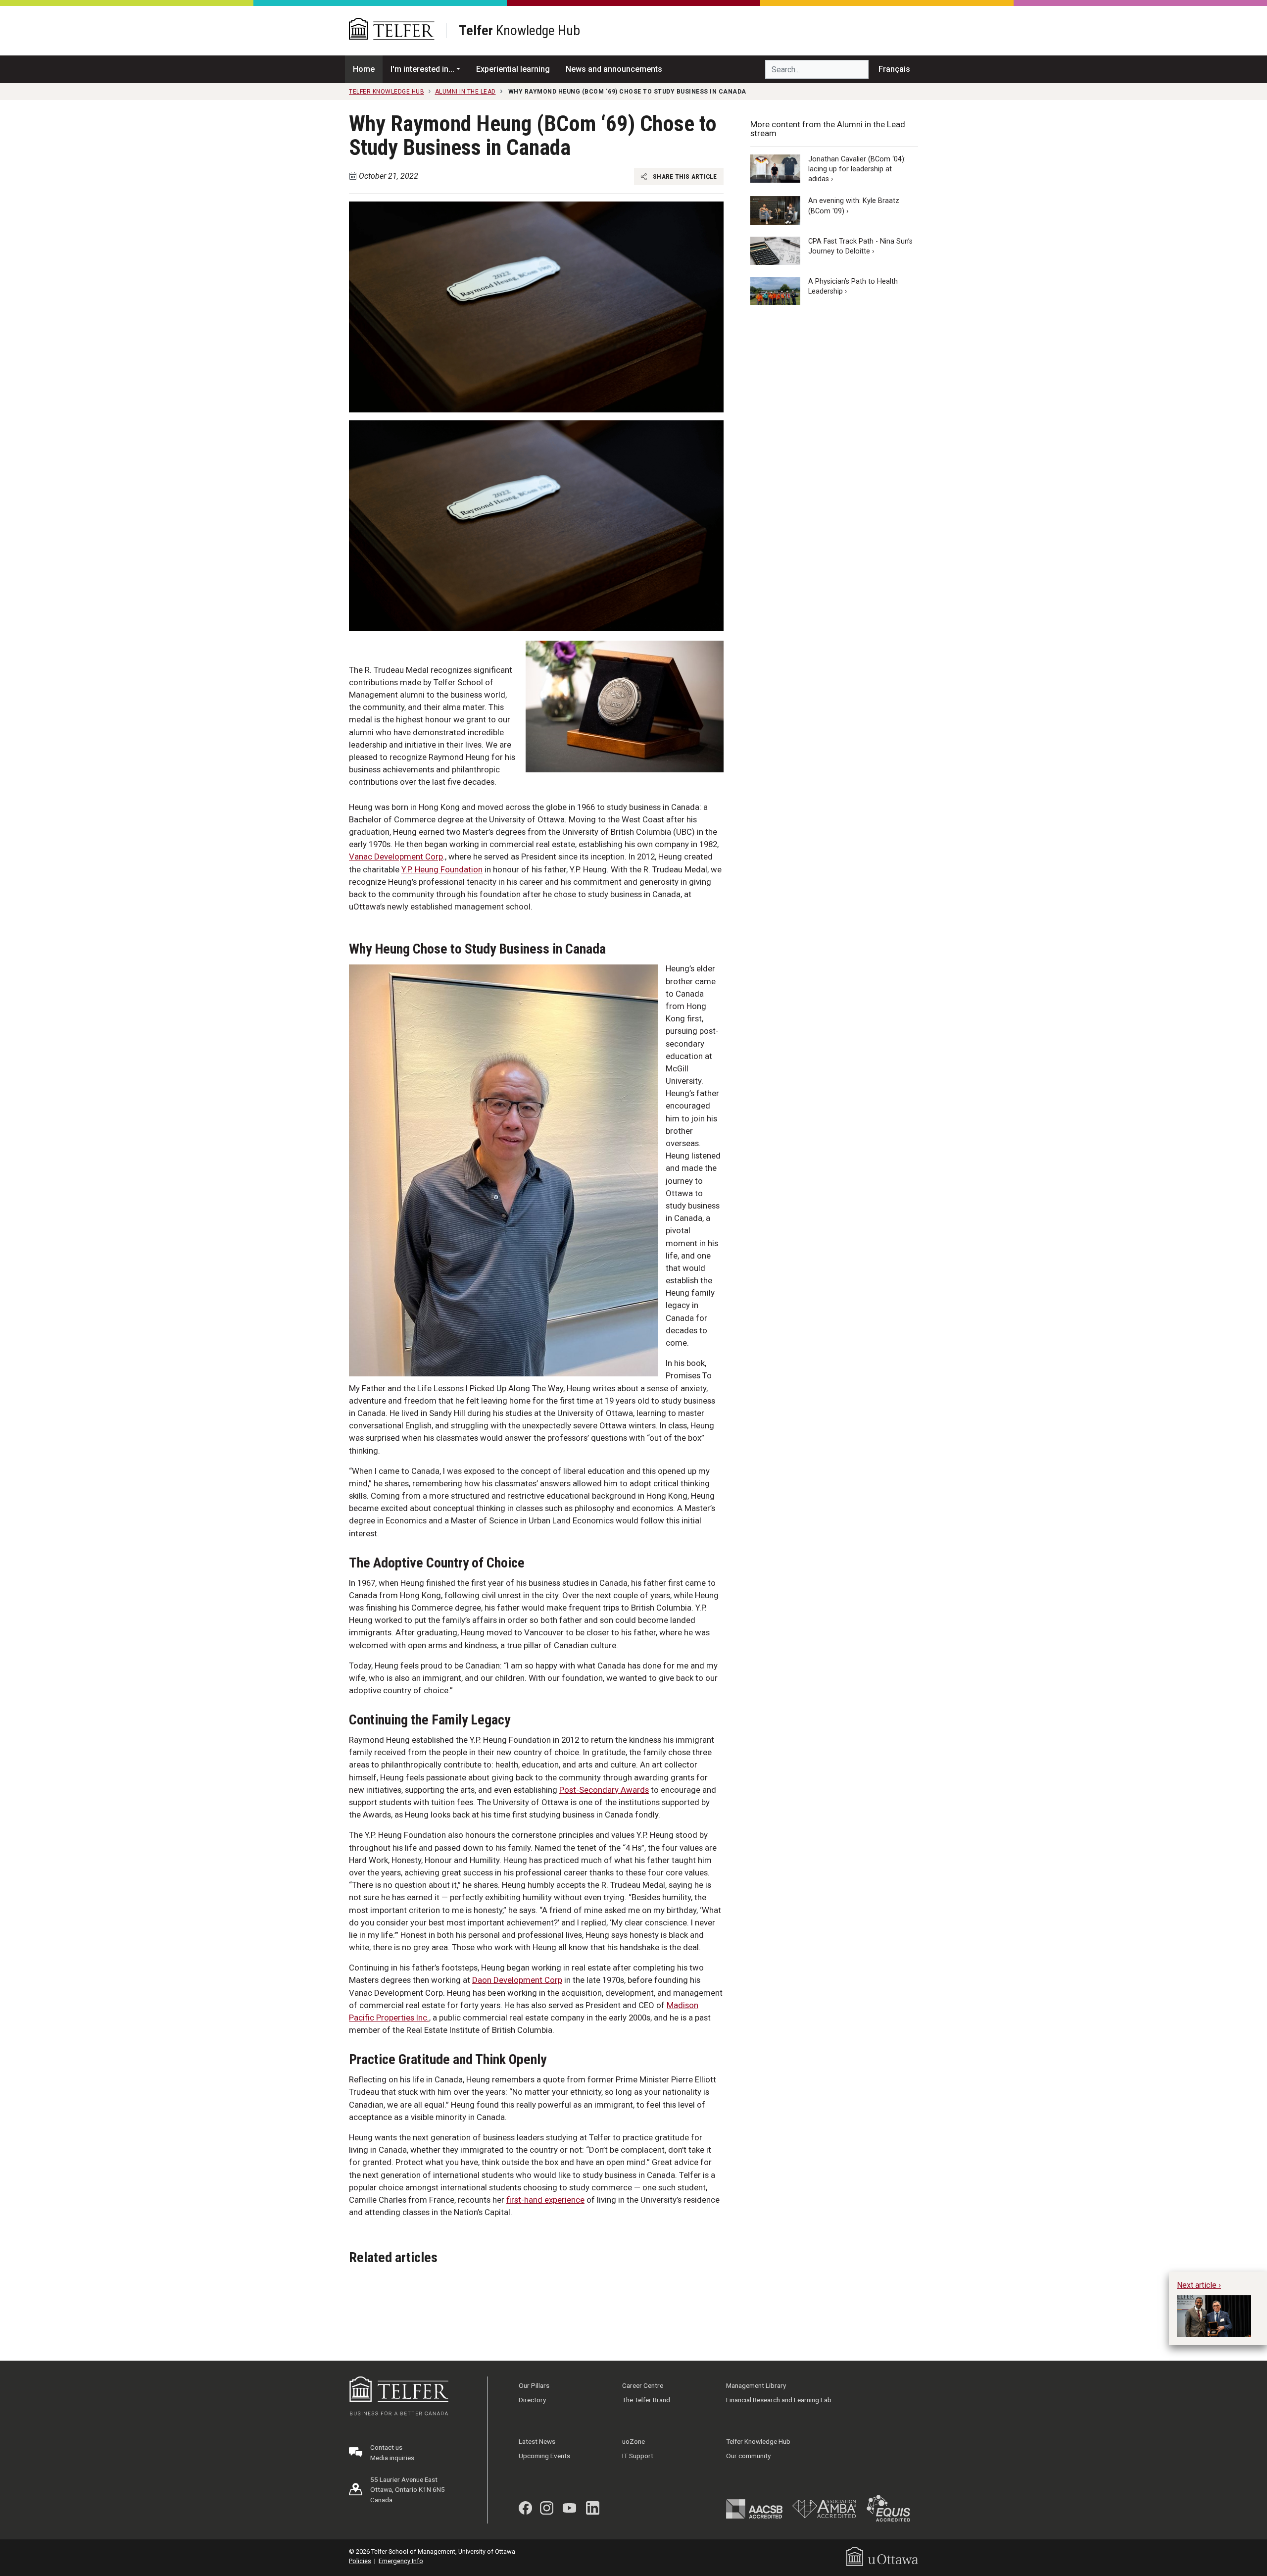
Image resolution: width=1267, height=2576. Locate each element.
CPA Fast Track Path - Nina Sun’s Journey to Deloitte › (860, 246)
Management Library (756, 2385)
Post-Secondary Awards (604, 1790)
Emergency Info (401, 2561)
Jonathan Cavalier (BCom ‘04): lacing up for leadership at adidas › (857, 169)
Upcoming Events (544, 2456)
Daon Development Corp (517, 1980)
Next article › (1199, 2285)
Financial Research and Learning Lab (779, 2400)
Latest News (537, 2441)
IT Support (638, 2456)
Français (894, 69)
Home (364, 69)
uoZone (633, 2441)
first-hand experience (545, 2200)
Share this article (684, 176)
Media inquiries (392, 2458)
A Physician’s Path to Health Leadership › (853, 286)
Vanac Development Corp (396, 857)
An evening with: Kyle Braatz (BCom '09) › (854, 206)
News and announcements (614, 69)
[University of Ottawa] (882, 2556)
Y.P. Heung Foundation (442, 869)
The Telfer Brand (646, 2400)
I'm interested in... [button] (422, 69)
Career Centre (643, 2385)
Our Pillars (534, 2385)
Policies (360, 2561)
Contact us (386, 2447)
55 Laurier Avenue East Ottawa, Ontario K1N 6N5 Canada (408, 2490)
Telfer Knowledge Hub (758, 2441)
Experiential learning (513, 69)
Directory (532, 2400)
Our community (748, 2456)
